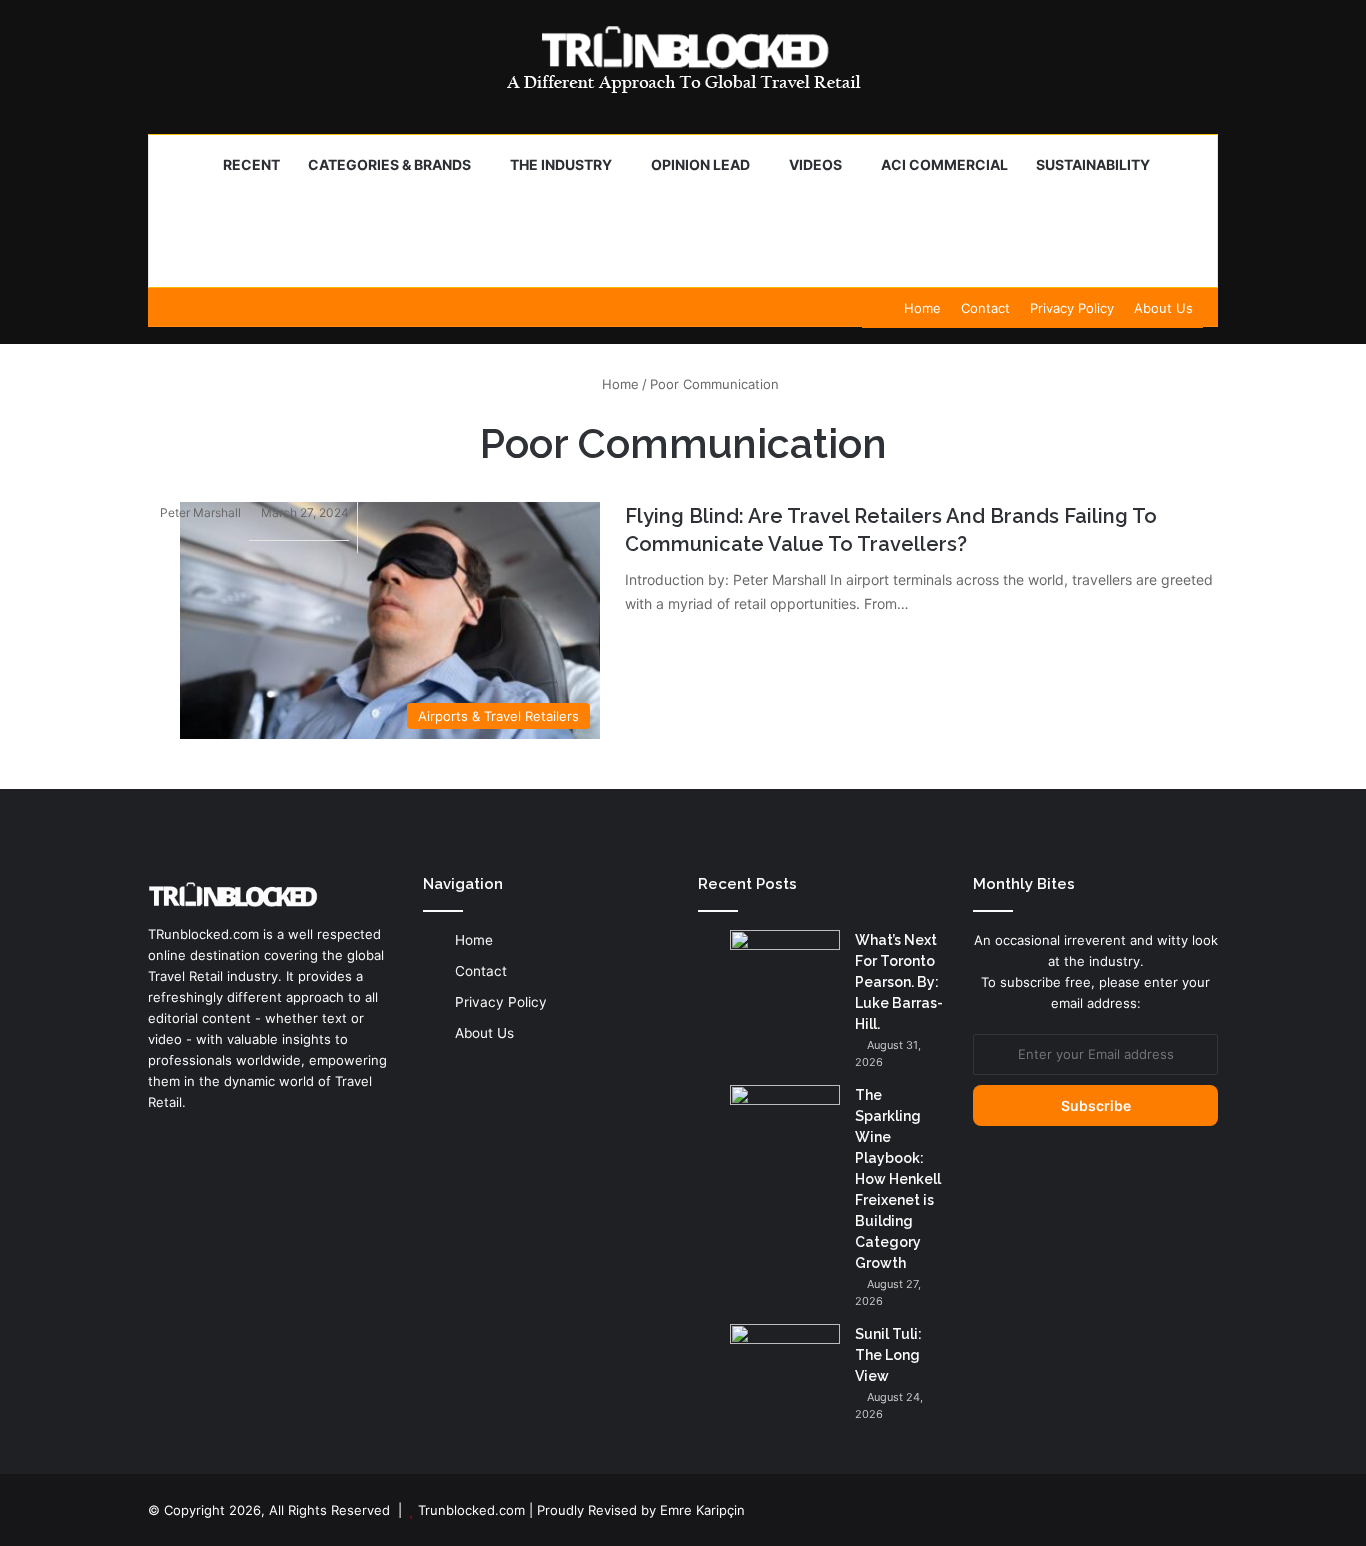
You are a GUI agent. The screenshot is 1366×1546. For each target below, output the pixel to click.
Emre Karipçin (702, 1510)
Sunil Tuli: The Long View (888, 1355)
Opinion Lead (700, 164)
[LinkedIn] (160, 1140)
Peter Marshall (200, 512)
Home (922, 308)
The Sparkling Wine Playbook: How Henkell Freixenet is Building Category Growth (898, 1179)
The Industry (561, 164)
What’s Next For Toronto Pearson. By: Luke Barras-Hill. (899, 982)
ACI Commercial (944, 164)
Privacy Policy (1072, 308)
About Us (1163, 308)
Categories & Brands (389, 164)
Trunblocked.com (471, 1510)
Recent (251, 164)
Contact (985, 308)
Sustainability (1093, 164)
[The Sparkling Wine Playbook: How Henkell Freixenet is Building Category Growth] (785, 1122)
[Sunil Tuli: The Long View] (785, 1361)
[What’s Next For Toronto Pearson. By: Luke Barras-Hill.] (785, 967)
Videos (815, 164)
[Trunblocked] (683, 59)
